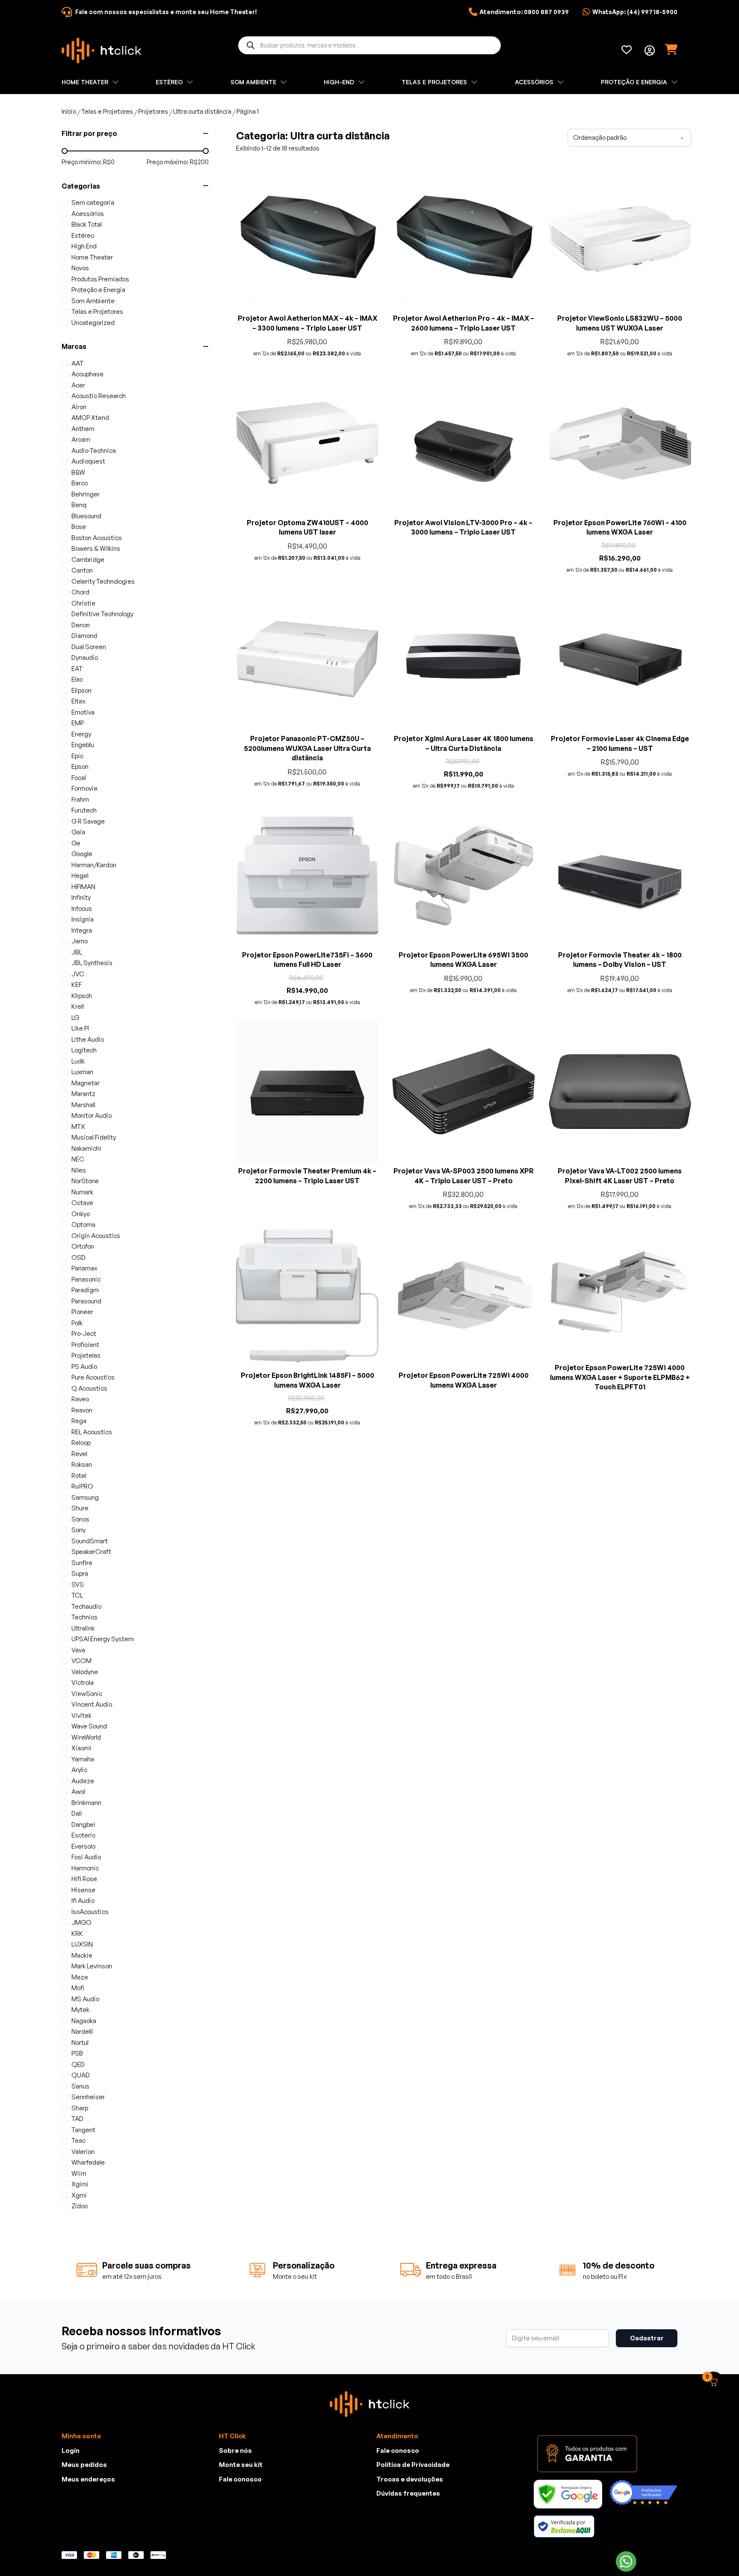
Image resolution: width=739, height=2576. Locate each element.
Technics (84, 1617)
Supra (80, 1573)
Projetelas (86, 1355)
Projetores (153, 111)
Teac (78, 2140)
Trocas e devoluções (410, 2479)
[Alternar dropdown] (650, 50)
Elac (77, 679)
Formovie (84, 788)
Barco (80, 483)
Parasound (86, 1301)
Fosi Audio (86, 1857)
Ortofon (83, 1246)
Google (82, 854)
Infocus (82, 908)
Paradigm (85, 1290)
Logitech (84, 1050)
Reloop (81, 1443)
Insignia (83, 919)
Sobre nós (235, 2450)
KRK (77, 1933)
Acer (78, 385)
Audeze (83, 1781)
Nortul (80, 2043)
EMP (78, 723)
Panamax (84, 1268)
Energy (81, 734)
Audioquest (88, 461)
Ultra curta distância (202, 111)
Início (69, 111)
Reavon (82, 1410)
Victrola (83, 1682)
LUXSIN (82, 1944)
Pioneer (82, 1312)
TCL (77, 1595)
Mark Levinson (92, 1966)
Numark (82, 1192)
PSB (77, 2053)
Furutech (84, 810)
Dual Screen (89, 647)
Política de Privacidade (413, 2465)
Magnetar (86, 1083)
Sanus (80, 2086)
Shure (80, 1508)
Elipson (81, 690)
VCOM (81, 1661)
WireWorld (86, 1737)
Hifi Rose (84, 1879)
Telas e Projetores (107, 111)
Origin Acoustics (96, 1236)
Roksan (82, 1464)
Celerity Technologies (103, 581)
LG (75, 1018)
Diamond (84, 636)
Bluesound (86, 516)
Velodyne (85, 1672)
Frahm (80, 799)
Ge (76, 843)
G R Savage (88, 821)
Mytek (80, 2010)
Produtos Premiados (100, 279)
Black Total (87, 224)
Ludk (78, 1061)
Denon (81, 625)
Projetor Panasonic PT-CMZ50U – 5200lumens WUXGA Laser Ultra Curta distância (307, 748)
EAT (77, 669)
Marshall (83, 1105)
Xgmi (79, 2195)
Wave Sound (89, 1726)
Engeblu (83, 745)
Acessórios (88, 214)
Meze (80, 1977)
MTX (78, 1127)
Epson (80, 767)
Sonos (80, 1519)
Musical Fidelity (94, 1137)
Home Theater (92, 257)
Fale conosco (240, 2479)
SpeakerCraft (91, 1552)
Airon (79, 407)
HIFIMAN (83, 887)
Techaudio (86, 1606)
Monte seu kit (241, 2465)
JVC (78, 974)
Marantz (83, 1094)
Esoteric (83, 1835)
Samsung (85, 1497)
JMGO (81, 1922)
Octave (82, 1203)
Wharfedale (88, 2162)
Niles (79, 1170)
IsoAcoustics (90, 1912)
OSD (78, 1257)
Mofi (78, 1988)
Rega (79, 1421)
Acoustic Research (99, 396)
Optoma (83, 1224)
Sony (78, 1530)
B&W (78, 472)
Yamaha (83, 1759)
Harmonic (85, 1868)
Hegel (80, 876)
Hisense (83, 1890)
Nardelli (82, 2031)
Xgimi (80, 2184)
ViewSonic (87, 1694)
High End (84, 246)
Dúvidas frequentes (408, 2493)
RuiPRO (82, 1486)
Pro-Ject (84, 1334)
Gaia (78, 832)
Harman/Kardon (94, 865)
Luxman (82, 1072)
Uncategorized (93, 323)
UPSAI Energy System (103, 1639)
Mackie (82, 1955)
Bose (79, 527)
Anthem (83, 429)
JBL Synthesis (92, 963)
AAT (77, 363)
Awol (78, 1792)
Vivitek (81, 1715)
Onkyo (81, 1214)
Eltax (78, 701)
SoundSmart (90, 1541)
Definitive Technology (102, 614)
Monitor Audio (92, 1115)
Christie (83, 603)
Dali (77, 1813)
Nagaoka (84, 2021)
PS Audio (84, 1366)
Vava (78, 1650)
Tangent (83, 2130)
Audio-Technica (94, 451)
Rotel (79, 1476)
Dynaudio (85, 657)
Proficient (85, 1345)
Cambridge (88, 560)
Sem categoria (93, 202)
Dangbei (83, 1824)
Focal (79, 778)
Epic (77, 756)
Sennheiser (88, 2097)
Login (71, 2450)
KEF (77, 985)
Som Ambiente (93, 301)
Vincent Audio (92, 1704)
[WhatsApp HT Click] (626, 2561)
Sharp (80, 2108)
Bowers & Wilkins (96, 548)
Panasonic (86, 1279)
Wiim (79, 2173)
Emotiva (83, 712)
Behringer (86, 494)
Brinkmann (86, 1803)
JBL (77, 952)
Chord (80, 592)
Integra (82, 930)
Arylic (79, 1770)
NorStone (85, 1181)
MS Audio (85, 1999)
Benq (79, 505)
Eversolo (83, 1846)
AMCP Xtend (90, 418)
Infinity (81, 897)
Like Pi (80, 1028)
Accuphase (87, 374)
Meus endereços (88, 2479)
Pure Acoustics (93, 1377)
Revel (79, 1454)
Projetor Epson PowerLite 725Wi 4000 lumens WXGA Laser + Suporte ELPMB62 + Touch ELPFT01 (620, 1377)
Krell (78, 1006)
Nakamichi (86, 1148)
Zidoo (80, 2206)
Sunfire (82, 1563)
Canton (82, 570)
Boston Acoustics (97, 538)
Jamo (80, 941)
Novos (80, 268)
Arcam (81, 439)
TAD (77, 2119)
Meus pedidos (84, 2465)
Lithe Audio (88, 1039)
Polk (77, 1323)
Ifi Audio (83, 1901)
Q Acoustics (89, 1388)
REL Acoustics (92, 1432)
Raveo (80, 1399)
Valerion (83, 2152)
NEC (78, 1159)
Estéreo (83, 235)
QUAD (81, 2075)
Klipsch (82, 996)
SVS (78, 1585)
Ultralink (83, 1628)
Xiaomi (81, 1748)
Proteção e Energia (98, 290)
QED (78, 2064)
